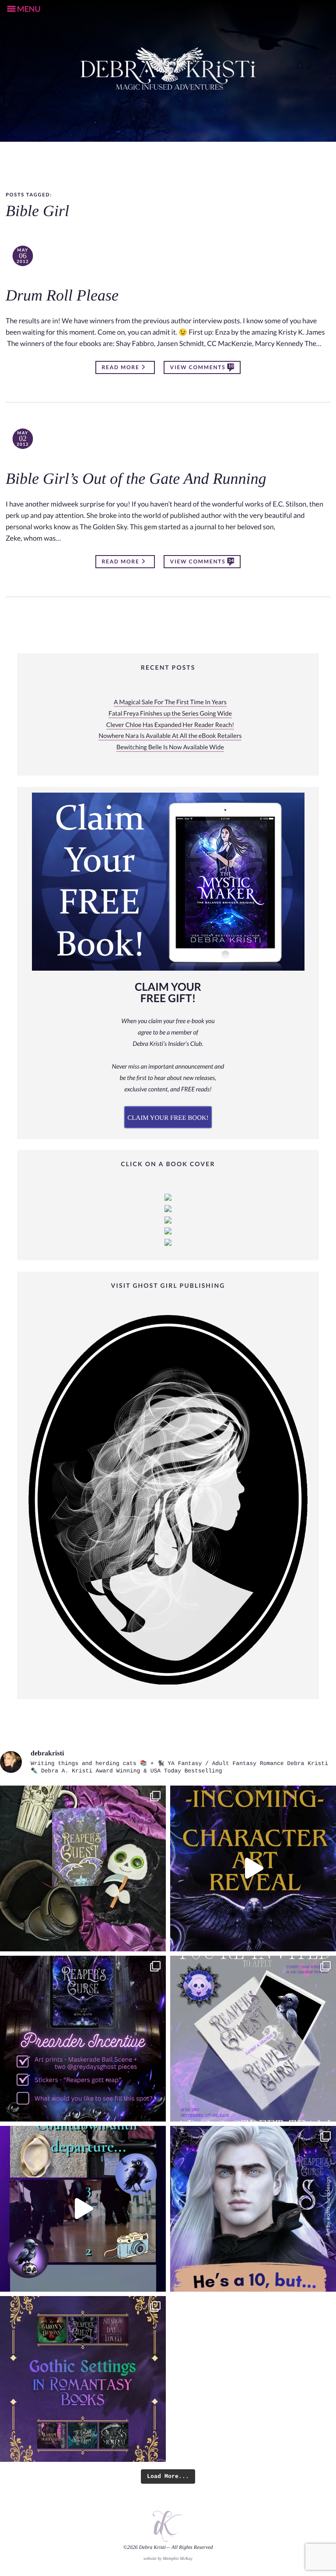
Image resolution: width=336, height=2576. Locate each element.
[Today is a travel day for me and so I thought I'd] (83, 1868)
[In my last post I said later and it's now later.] (253, 1868)
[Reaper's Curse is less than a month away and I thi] (83, 2039)
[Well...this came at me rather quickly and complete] (83, 2209)
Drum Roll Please (62, 296)
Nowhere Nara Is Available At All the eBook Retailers (170, 736)
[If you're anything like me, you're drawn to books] (83, 2379)
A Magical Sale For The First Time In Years (170, 702)
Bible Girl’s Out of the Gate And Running (136, 479)
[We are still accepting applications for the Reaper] (253, 2039)
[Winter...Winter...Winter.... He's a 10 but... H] (253, 2209)
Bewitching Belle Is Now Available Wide (170, 747)
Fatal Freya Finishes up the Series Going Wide (170, 714)
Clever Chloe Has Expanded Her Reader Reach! (170, 725)
